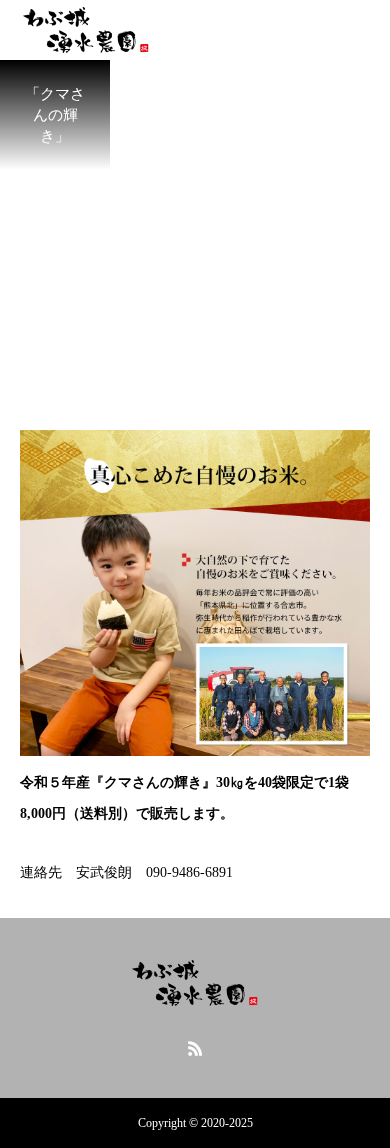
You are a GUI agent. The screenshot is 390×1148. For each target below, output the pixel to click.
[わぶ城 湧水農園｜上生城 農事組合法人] (195, 983)
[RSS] (195, 1048)
